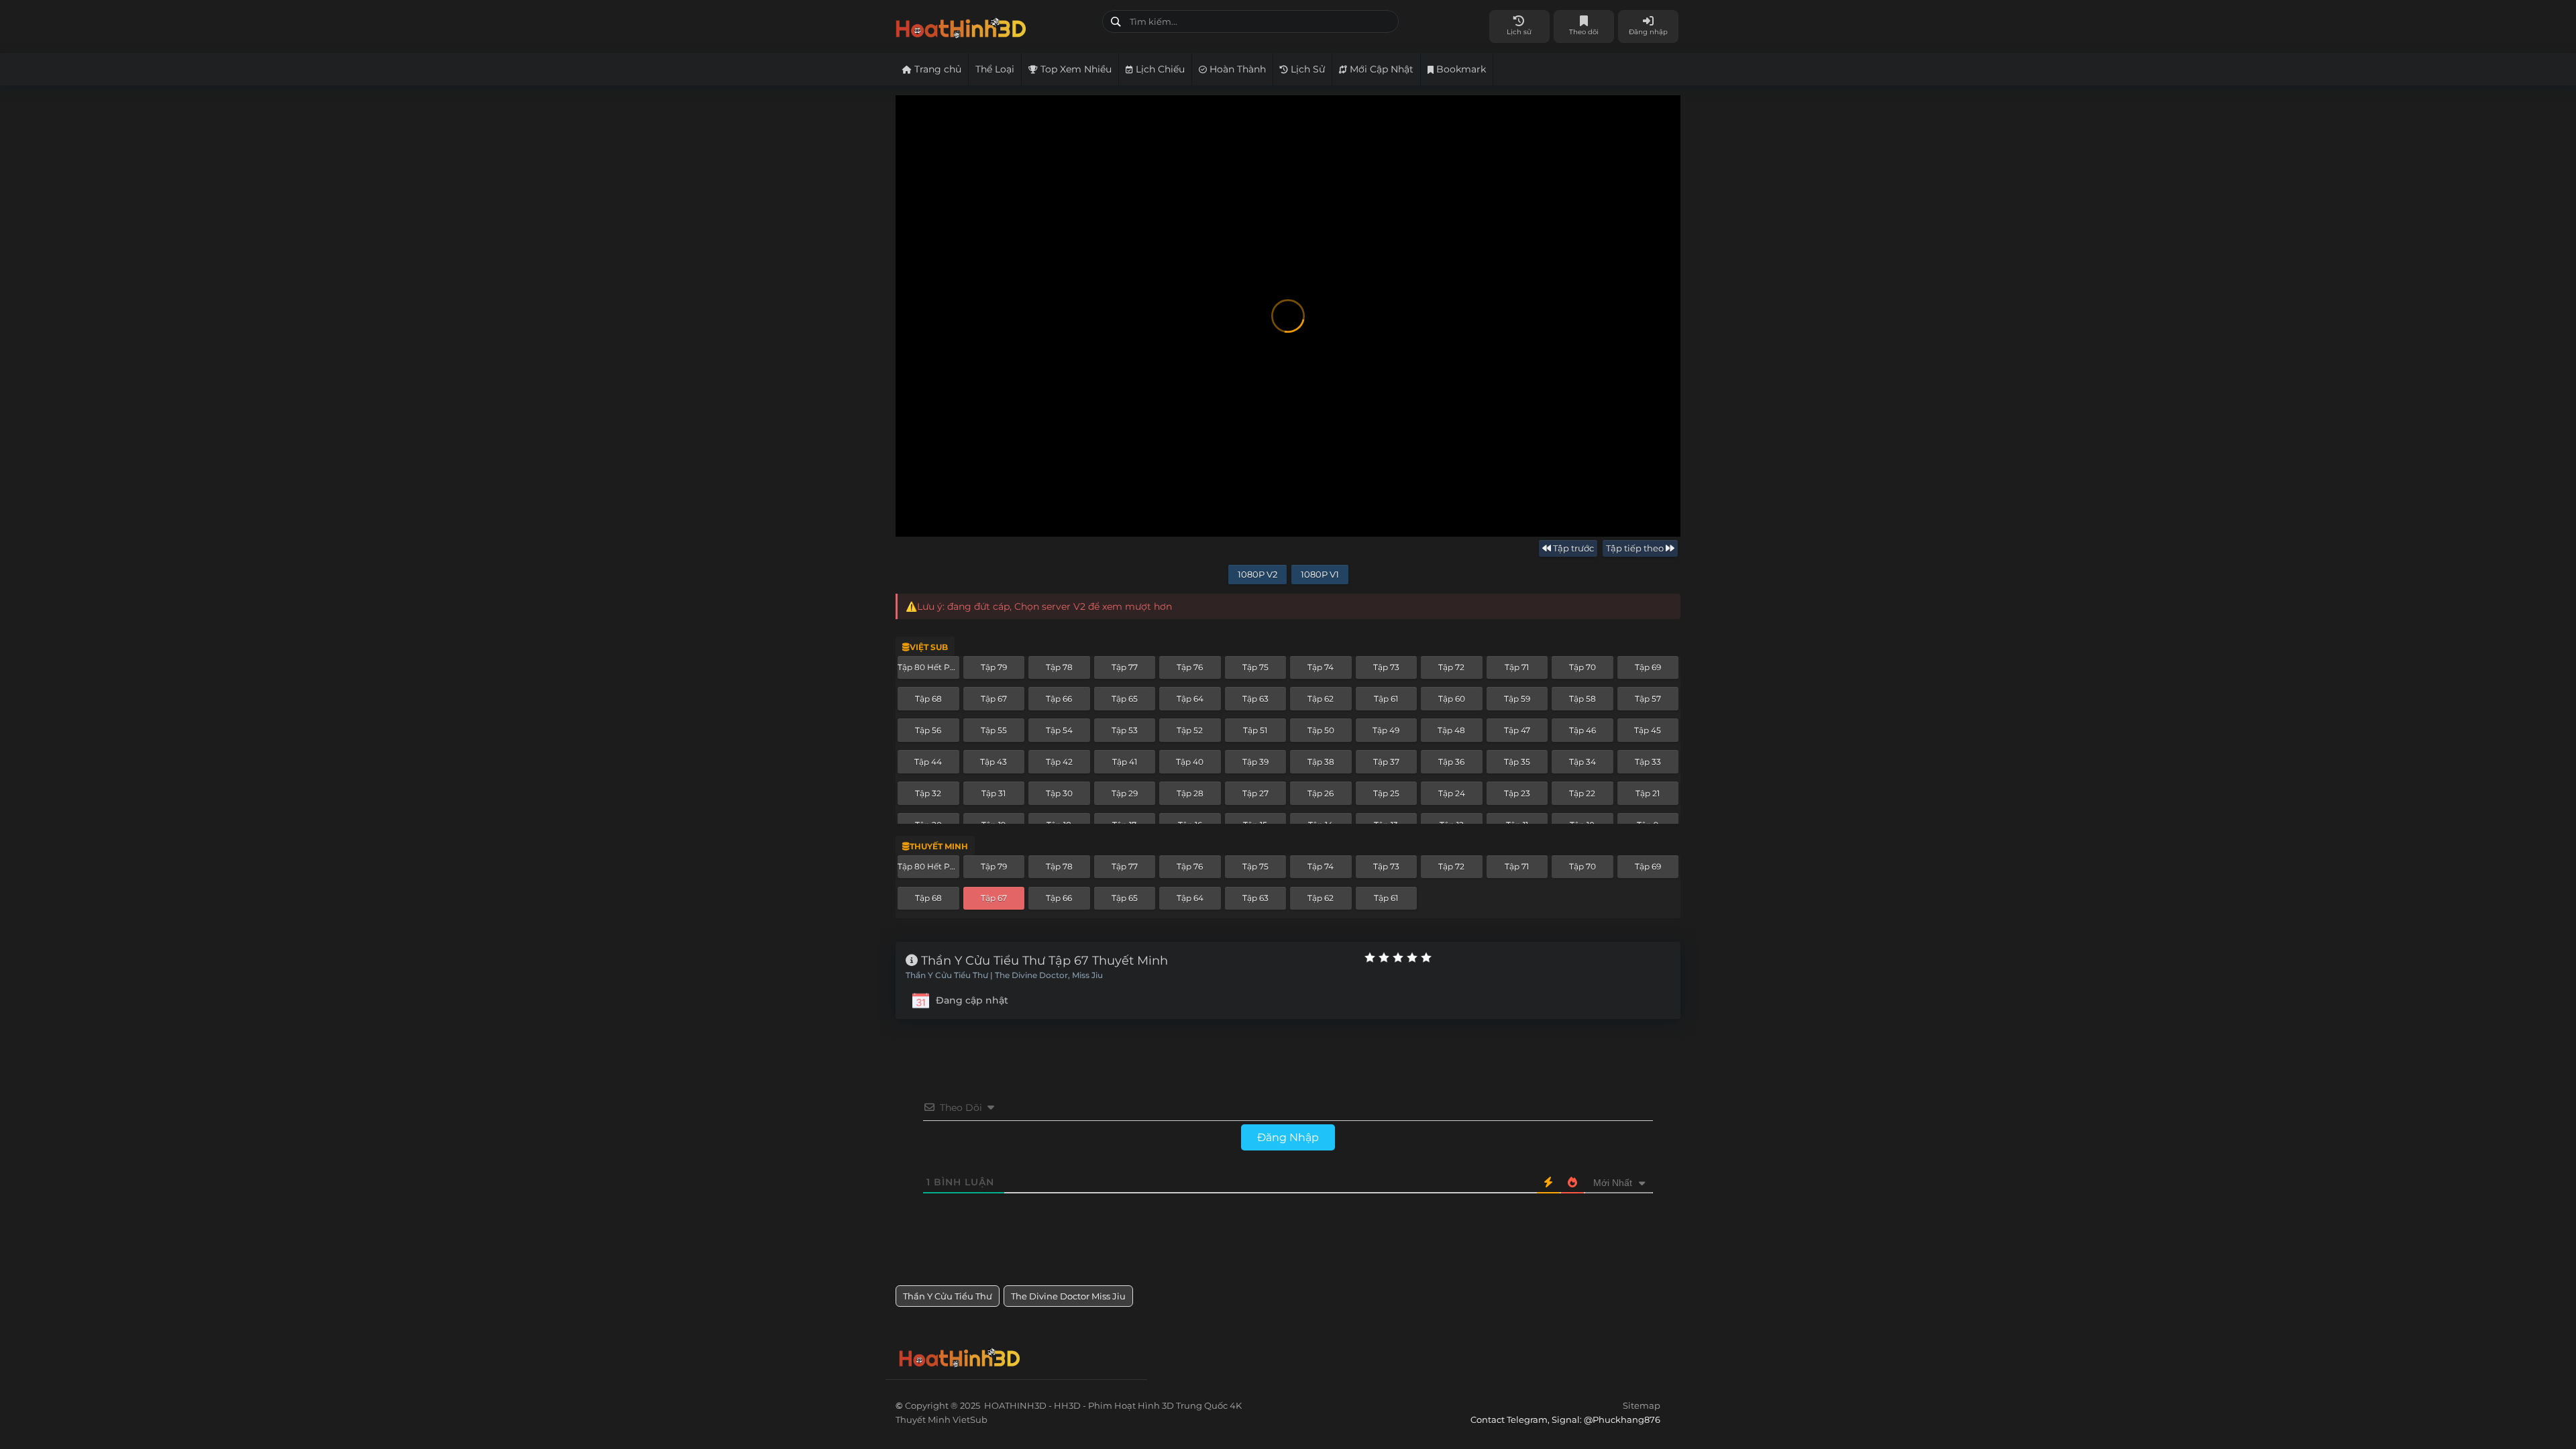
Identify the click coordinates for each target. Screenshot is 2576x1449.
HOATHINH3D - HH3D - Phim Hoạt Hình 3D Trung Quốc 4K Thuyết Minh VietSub (994, 25)
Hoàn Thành (1236, 69)
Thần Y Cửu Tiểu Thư (948, 1296)
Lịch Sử (1306, 69)
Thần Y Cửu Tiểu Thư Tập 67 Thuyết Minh (1043, 961)
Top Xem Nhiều (1075, 69)
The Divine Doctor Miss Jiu (1068, 1296)
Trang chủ (936, 69)
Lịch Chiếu (1159, 69)
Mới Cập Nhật (1380, 69)
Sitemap (1642, 1405)
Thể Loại (995, 69)
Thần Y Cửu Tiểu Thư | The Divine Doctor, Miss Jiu (1004, 975)
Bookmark (1460, 69)
